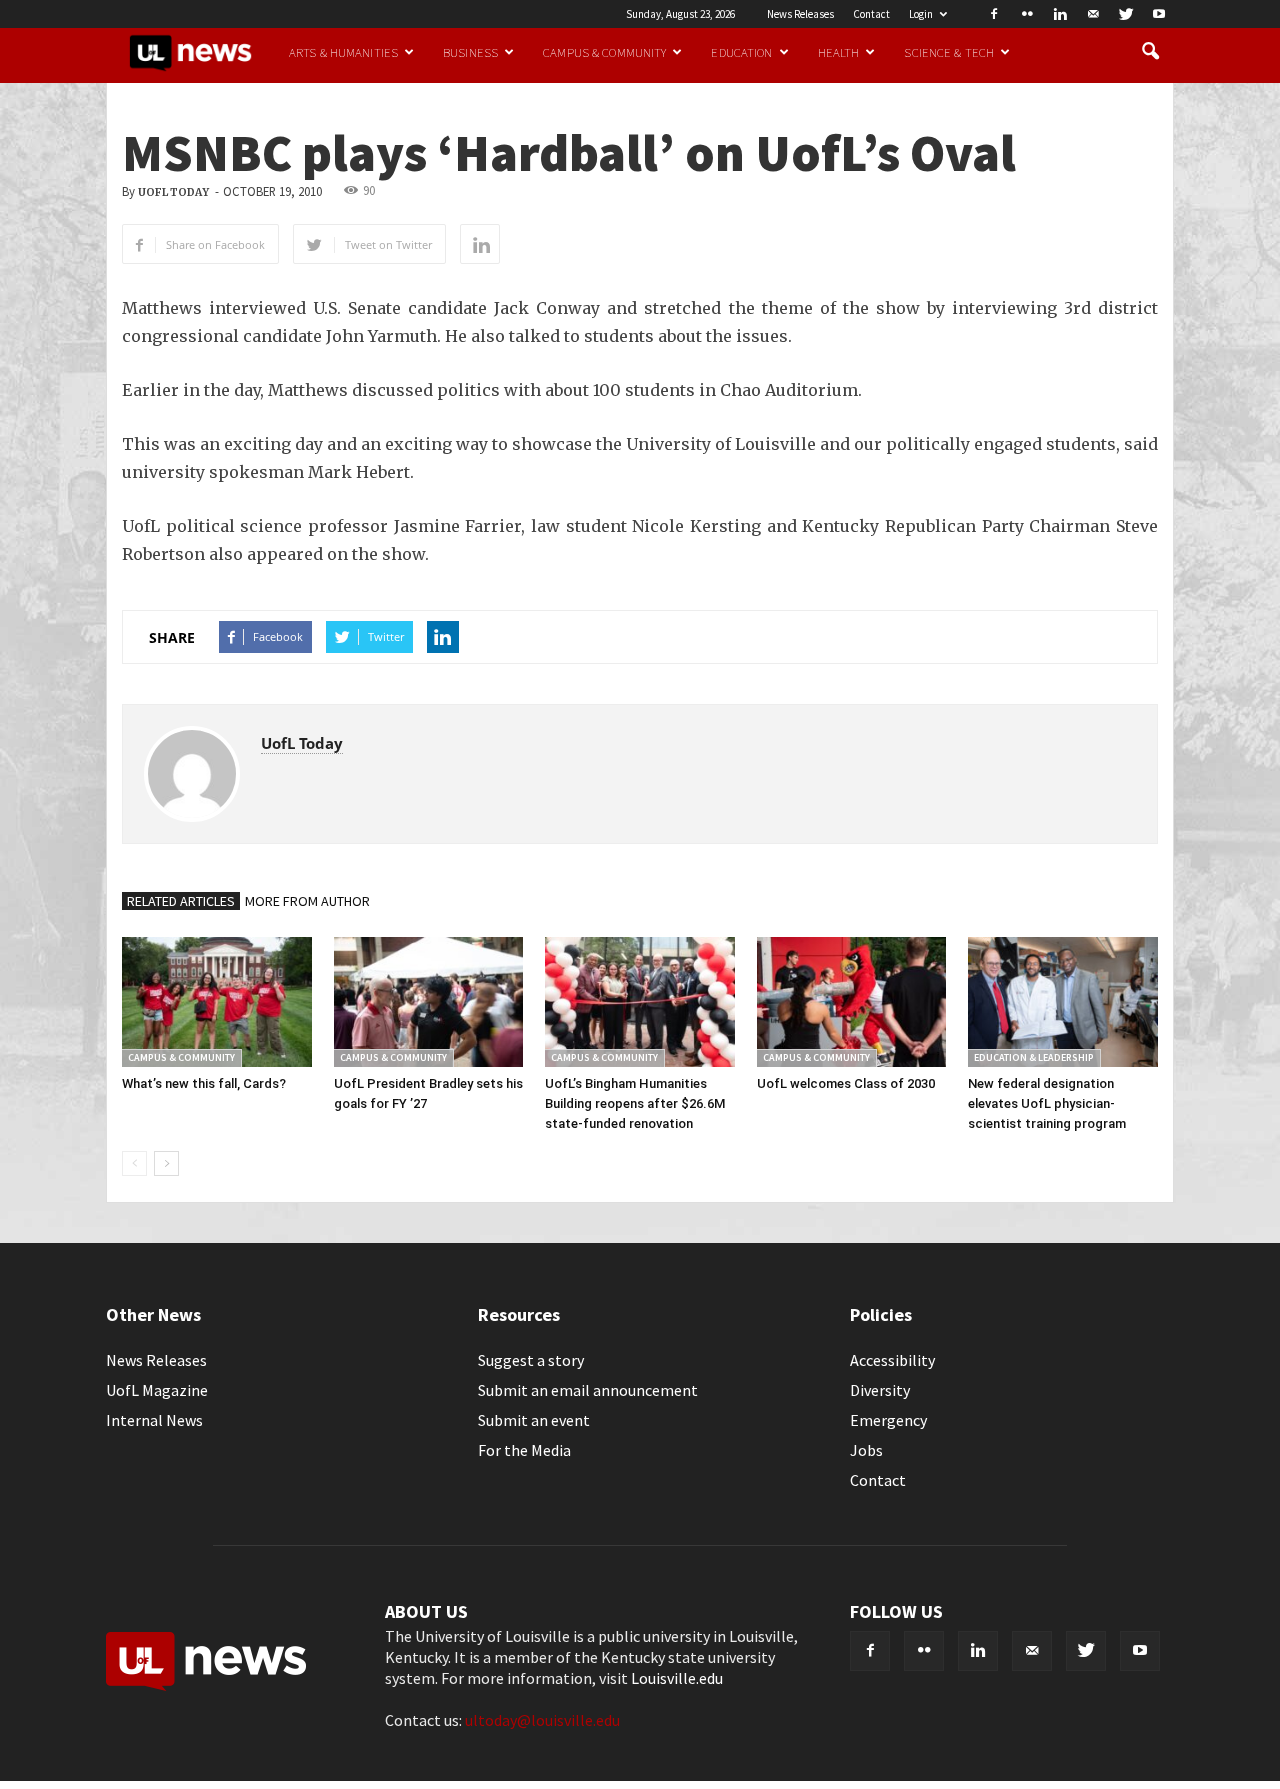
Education (741, 52)
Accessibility (892, 1360)
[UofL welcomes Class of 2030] (852, 1002)
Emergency (888, 1420)
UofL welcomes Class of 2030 (846, 1083)
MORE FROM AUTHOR (307, 901)
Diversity (880, 1390)
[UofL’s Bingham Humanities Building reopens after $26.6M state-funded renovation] (640, 1002)
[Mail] (1093, 14)
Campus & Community (604, 52)
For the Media (524, 1450)
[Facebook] (994, 14)
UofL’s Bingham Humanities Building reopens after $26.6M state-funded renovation (635, 1103)
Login (921, 14)
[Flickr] (1027, 14)
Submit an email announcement (588, 1390)
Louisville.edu (677, 1678)
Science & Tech (949, 52)
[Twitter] (1126, 14)
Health (839, 52)
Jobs (866, 1450)
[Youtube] (1159, 14)
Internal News (154, 1420)
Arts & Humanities (343, 52)
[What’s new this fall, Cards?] (217, 1002)
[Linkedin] (1060, 14)
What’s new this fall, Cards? (204, 1083)
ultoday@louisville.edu (542, 1720)
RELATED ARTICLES (181, 901)
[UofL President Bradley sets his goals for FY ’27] (429, 1002)
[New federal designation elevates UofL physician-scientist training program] (1063, 1002)
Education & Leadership (1034, 1057)
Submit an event (534, 1420)
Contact (871, 14)
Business (470, 52)
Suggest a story (531, 1360)
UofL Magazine (157, 1390)
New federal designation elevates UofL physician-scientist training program (1047, 1103)
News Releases (800, 14)
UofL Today (173, 192)
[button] (1150, 52)
